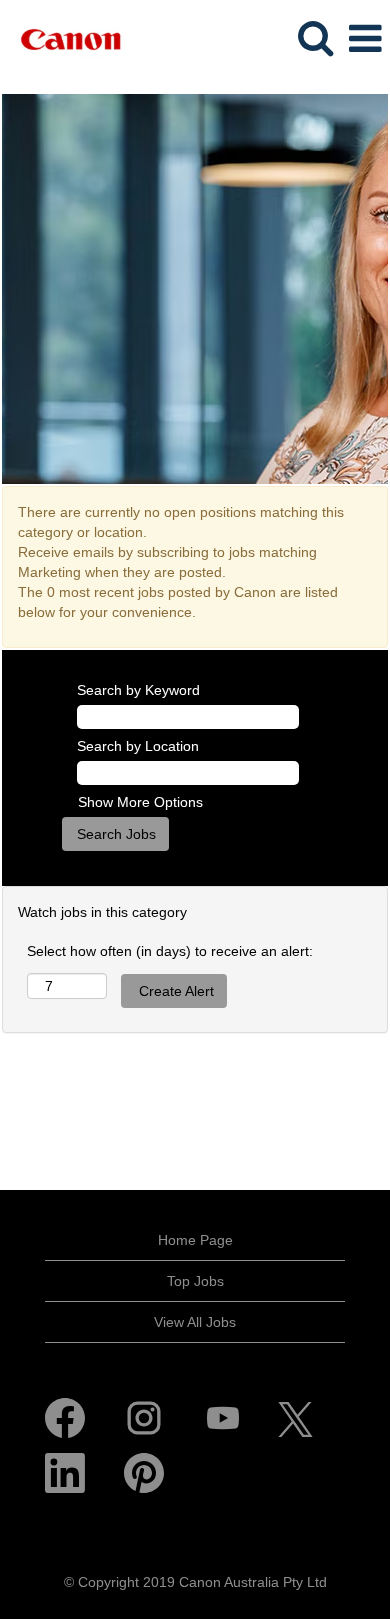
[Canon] (63, 38)
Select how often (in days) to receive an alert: (170, 951)
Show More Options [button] (140, 802)
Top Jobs (195, 1281)
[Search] (315, 37)
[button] (365, 38)
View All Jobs (195, 1322)
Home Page (195, 1240)
